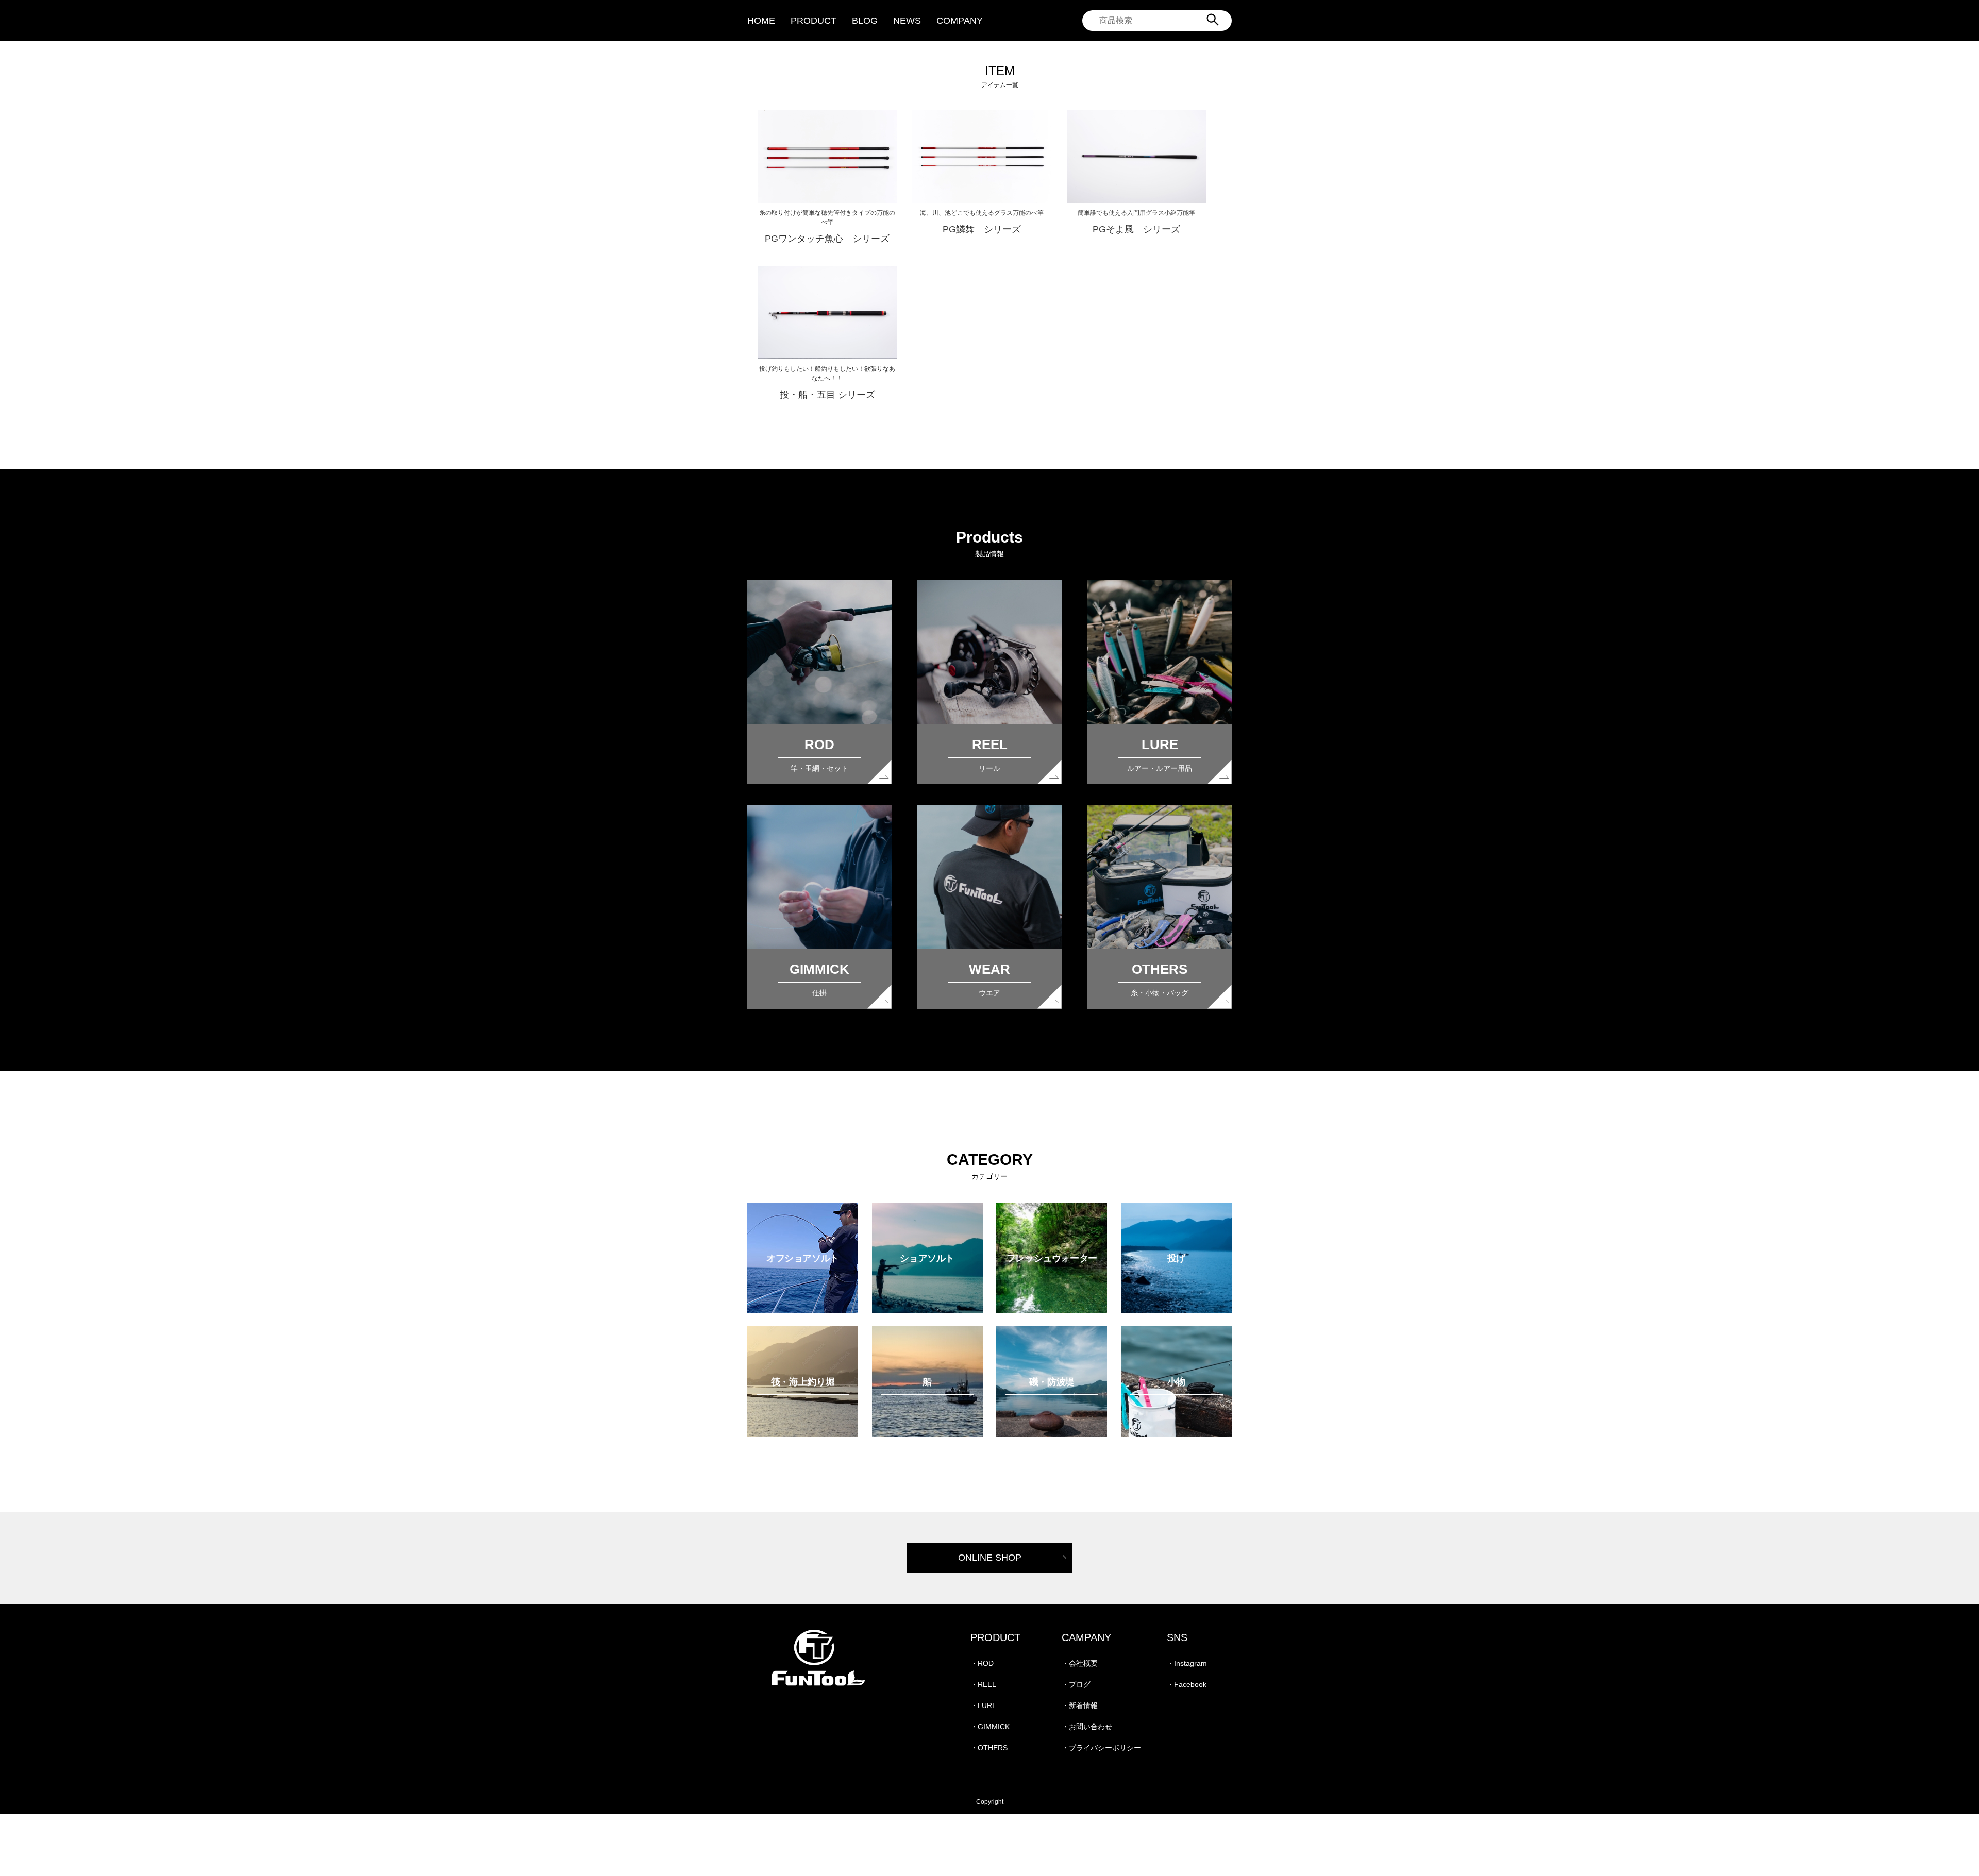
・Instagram (1187, 1663)
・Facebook (1187, 1684)
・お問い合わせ (1087, 1727)
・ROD (982, 1663)
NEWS (907, 21)
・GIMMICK (990, 1727)
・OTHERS (989, 1748)
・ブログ (1076, 1684)
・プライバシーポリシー (1101, 1748)
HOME (761, 21)
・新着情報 (1080, 1705)
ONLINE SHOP (990, 1558)
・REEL (983, 1684)
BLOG (865, 21)
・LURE (984, 1705)
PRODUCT (814, 21)
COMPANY (960, 21)
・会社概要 (1080, 1663)
